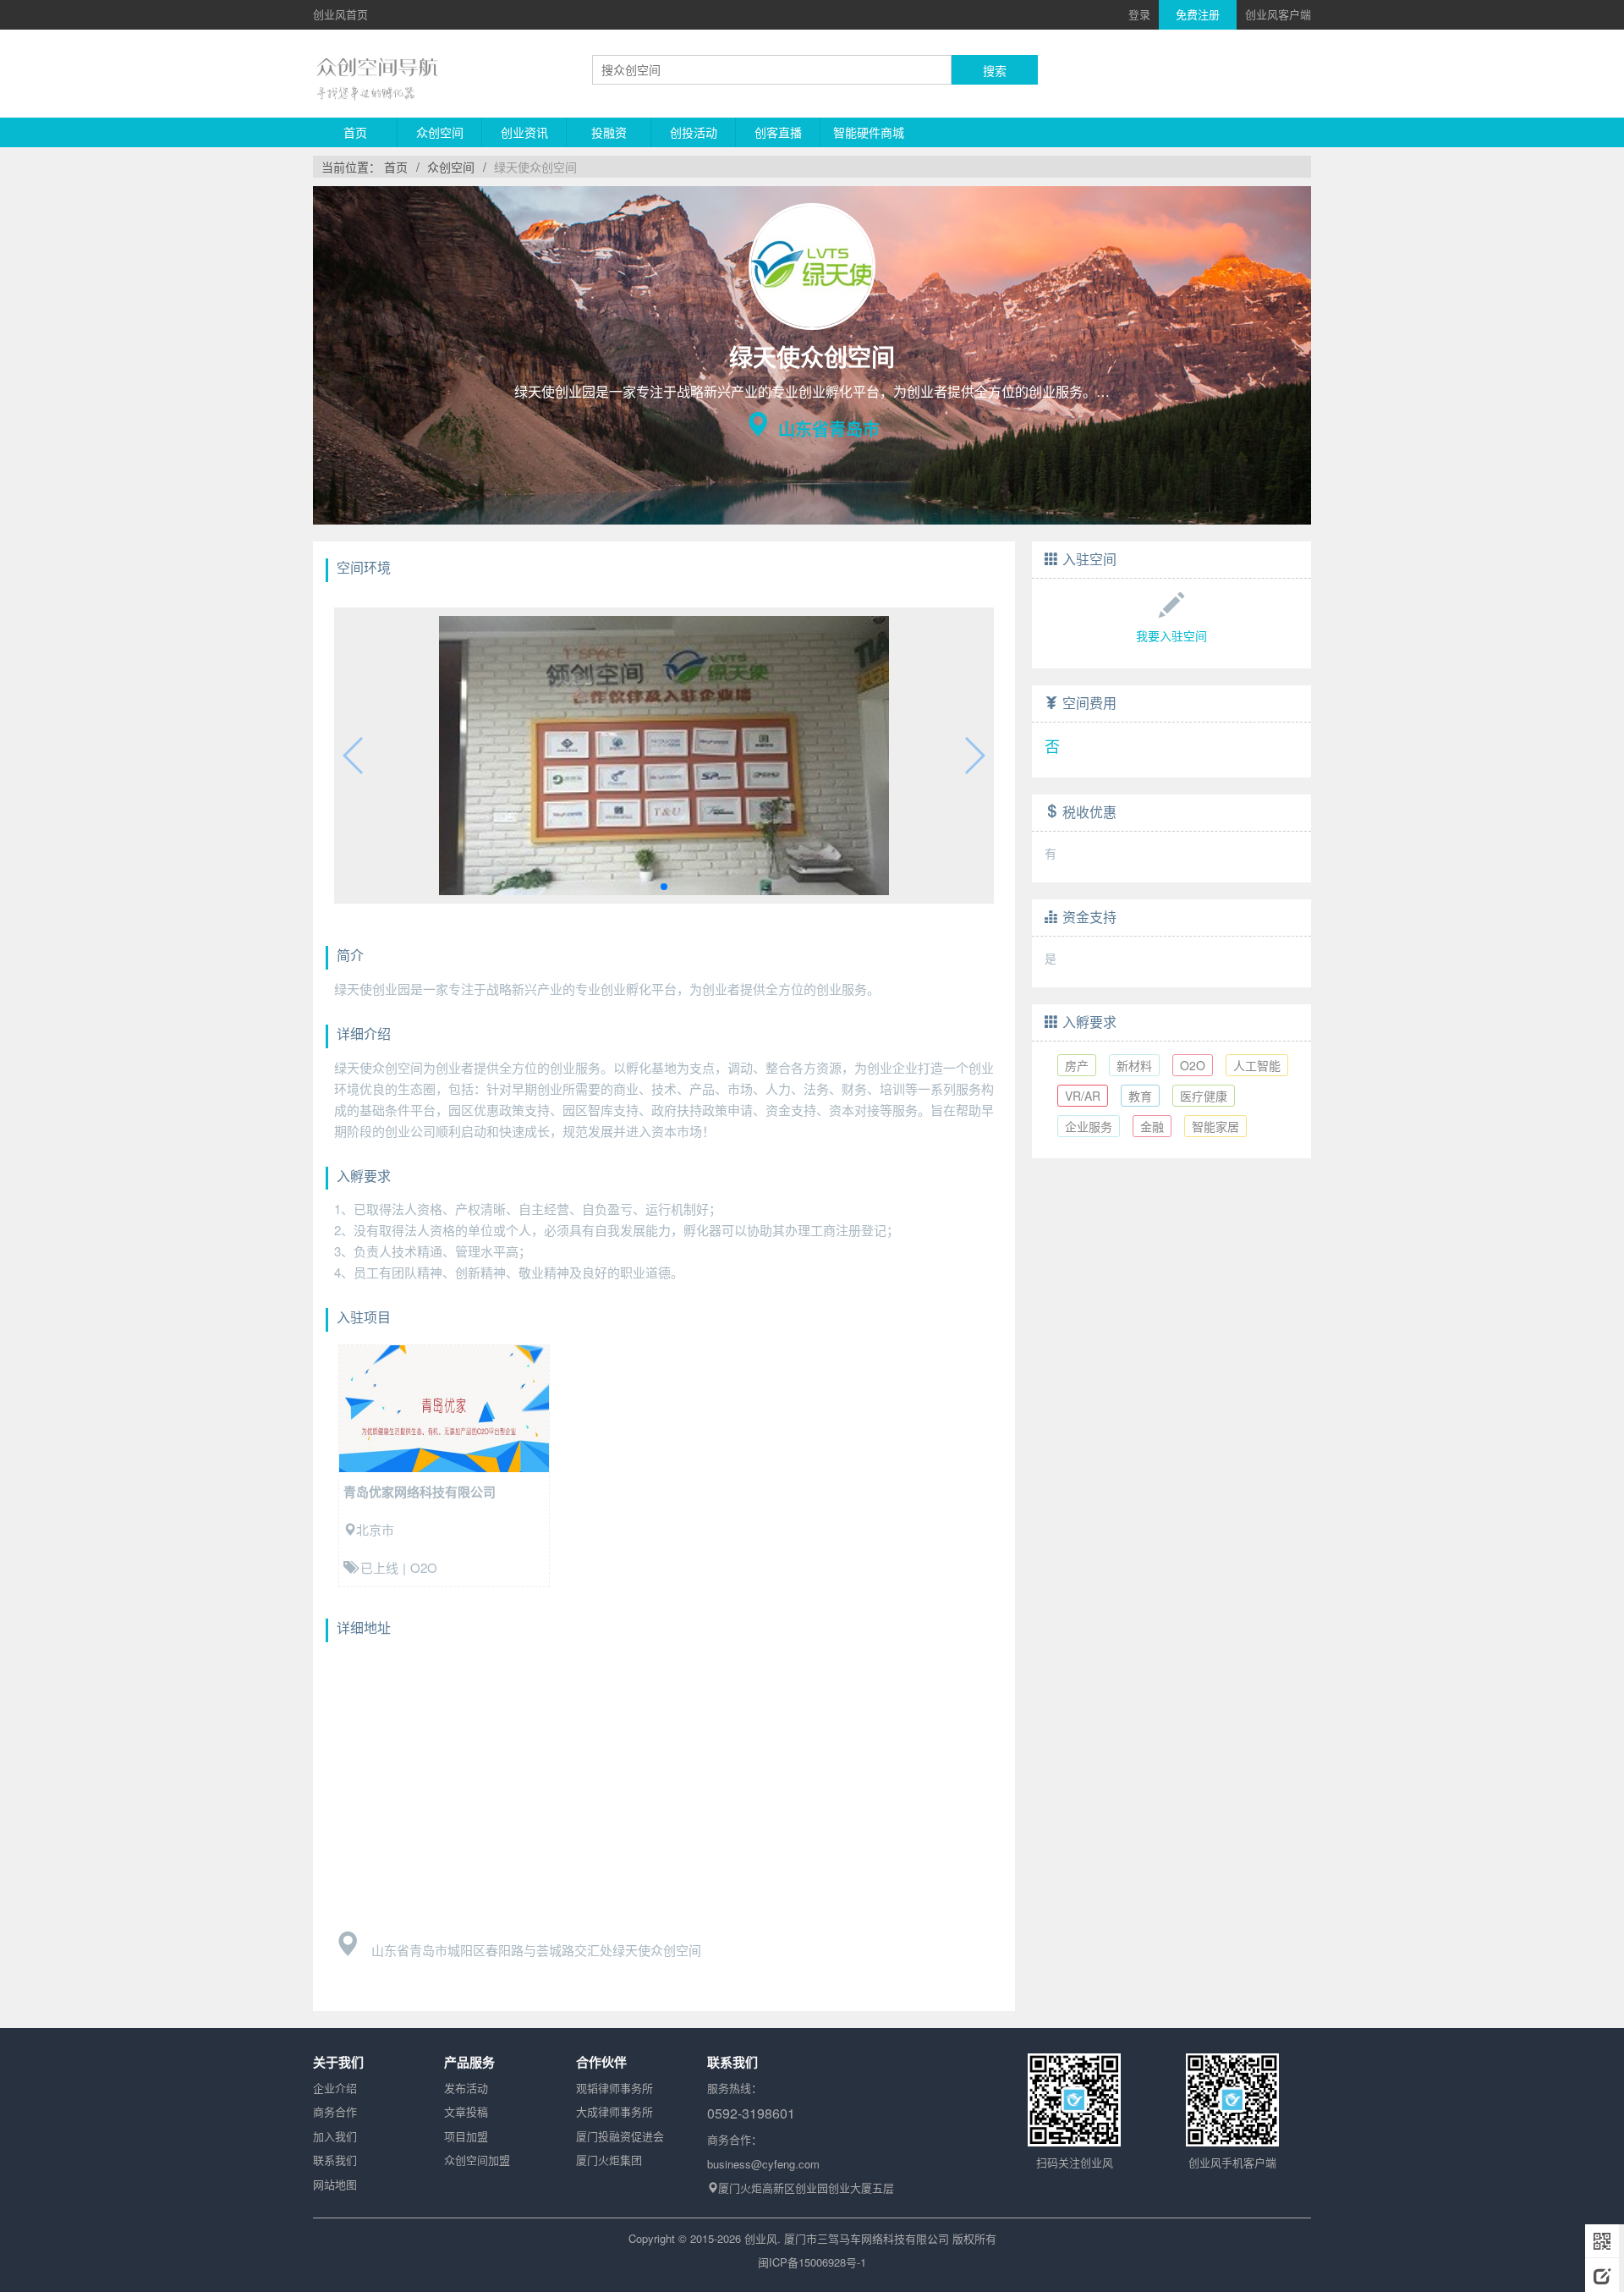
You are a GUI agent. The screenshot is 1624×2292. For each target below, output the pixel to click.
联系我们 (335, 2160)
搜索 (995, 70)
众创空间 (440, 132)
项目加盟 (466, 2136)
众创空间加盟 (477, 2160)
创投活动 (694, 132)
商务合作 (335, 2111)
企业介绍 (335, 2088)
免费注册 (1198, 14)
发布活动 (466, 2088)
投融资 (609, 132)
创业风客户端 (1278, 14)
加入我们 (335, 2136)
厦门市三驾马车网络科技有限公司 (867, 2238)
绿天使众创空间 (535, 167)
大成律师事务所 (614, 2111)
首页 (355, 132)
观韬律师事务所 (614, 2088)
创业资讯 (524, 132)
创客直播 (778, 132)
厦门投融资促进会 (620, 2136)
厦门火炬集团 (609, 2160)
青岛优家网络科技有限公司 (420, 1492)
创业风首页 (340, 14)
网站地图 (335, 2184)
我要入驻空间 (1171, 635)
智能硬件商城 (869, 132)
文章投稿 (466, 2111)
